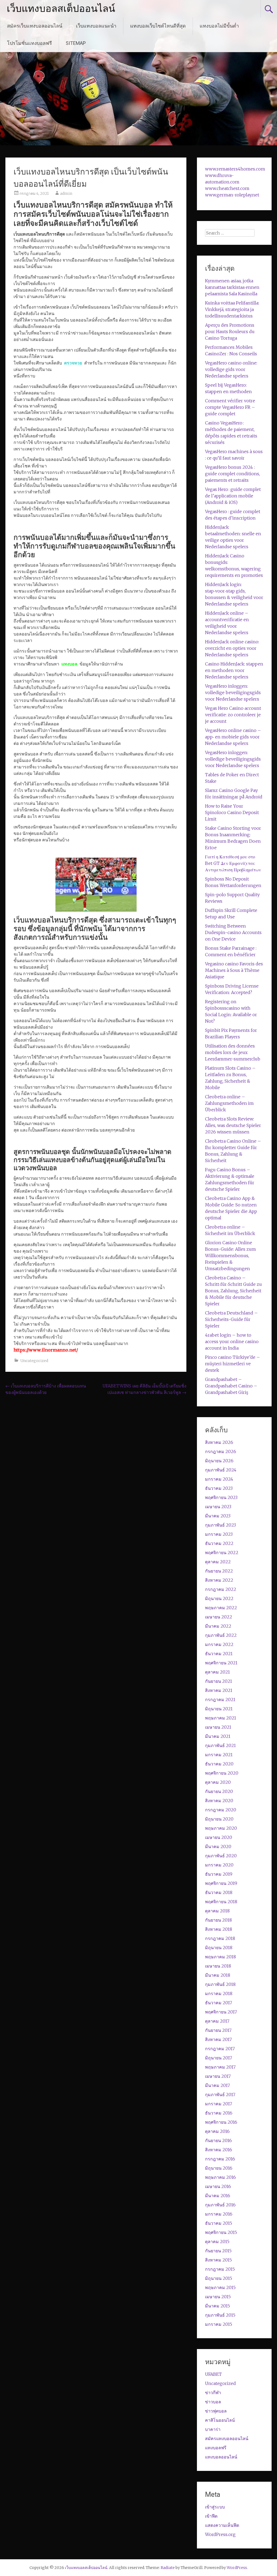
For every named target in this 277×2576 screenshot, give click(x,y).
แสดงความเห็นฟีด (222, 2525)
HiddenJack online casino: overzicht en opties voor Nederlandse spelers (232, 648)
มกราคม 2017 (219, 2104)
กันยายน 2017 (218, 2030)
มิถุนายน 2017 (219, 2058)
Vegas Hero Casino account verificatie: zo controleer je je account (233, 715)
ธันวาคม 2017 (219, 2003)
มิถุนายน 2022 (219, 1598)
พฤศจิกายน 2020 (222, 1773)
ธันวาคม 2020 (219, 1764)
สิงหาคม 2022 (219, 1580)
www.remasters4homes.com (235, 169)
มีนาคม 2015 (217, 2306)
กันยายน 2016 (218, 2140)
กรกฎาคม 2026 (221, 1451)
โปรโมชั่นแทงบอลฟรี (29, 43)
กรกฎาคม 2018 (220, 1938)
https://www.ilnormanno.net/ (46, 1350)
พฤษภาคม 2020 (221, 1828)
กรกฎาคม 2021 (220, 1700)
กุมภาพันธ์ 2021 (220, 1745)
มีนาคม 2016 (218, 2196)
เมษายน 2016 (218, 2186)
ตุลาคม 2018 (217, 1911)
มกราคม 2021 (219, 1755)
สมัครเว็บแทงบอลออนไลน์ (35, 26)
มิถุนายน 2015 (219, 2278)
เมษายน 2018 (218, 1966)
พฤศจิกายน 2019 (221, 1883)
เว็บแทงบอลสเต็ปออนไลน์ (61, 9)
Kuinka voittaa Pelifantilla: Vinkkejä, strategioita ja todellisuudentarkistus (232, 309)
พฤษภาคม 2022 (221, 1608)
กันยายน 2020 (219, 1791)
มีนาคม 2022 (218, 1626)
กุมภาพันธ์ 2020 (221, 1856)
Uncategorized (34, 1361)
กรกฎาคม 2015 (220, 2269)
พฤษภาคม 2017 (220, 2067)
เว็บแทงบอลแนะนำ (96, 26)
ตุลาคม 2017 (217, 2021)
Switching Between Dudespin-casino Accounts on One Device (233, 932)
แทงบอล (69, 664)
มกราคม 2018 (219, 1993)
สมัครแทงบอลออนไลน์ (227, 2438)
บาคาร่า (213, 2429)
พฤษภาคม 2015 (220, 2287)
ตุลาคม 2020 (218, 1782)
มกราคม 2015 (219, 2324)
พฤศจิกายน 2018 (221, 1902)
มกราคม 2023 (219, 1534)
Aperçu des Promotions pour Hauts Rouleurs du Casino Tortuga (230, 332)
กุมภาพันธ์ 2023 (220, 1525)
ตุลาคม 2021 (217, 1672)
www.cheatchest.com (227, 188)
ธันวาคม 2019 (219, 1874)
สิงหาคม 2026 (219, 1442)
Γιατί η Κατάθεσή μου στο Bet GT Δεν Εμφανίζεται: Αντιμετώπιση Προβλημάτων (233, 863)
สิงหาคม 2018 (219, 1929)
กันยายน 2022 (219, 1571)
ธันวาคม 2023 (219, 1488)
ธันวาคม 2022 (219, 1543)
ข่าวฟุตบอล (216, 2411)
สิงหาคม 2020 (219, 1801)
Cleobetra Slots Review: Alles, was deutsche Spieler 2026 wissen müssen (233, 1125)
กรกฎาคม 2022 (221, 1589)
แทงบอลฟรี (216, 2448)
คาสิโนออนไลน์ (220, 2420)
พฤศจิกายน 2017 (221, 2012)
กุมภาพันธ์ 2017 (220, 2095)
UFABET (213, 2374)
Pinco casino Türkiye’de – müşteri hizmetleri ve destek (233, 1364)
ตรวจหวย (73, 363)
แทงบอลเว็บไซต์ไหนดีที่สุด (158, 26)
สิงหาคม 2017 (218, 2039)
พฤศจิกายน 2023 (221, 1497)
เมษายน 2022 (219, 1617)
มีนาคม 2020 (218, 1846)
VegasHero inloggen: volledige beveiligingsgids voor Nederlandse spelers (233, 692)
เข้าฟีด (211, 2516)
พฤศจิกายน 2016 (221, 2122)
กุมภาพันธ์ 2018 (220, 1984)
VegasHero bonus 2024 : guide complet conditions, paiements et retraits (233, 474)
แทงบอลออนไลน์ (221, 2457)
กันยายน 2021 (219, 1681)
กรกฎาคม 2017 (220, 2049)
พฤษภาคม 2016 (220, 2177)
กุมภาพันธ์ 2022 (221, 1635)
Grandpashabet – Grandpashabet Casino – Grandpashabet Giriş (231, 1386)
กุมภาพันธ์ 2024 (221, 1470)
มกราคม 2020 (219, 1865)
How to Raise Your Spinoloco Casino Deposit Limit (232, 812)
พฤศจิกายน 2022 (222, 1553)
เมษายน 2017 (218, 2076)
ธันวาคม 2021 (219, 1654)
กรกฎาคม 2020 (221, 1810)
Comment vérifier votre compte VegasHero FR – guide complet (230, 407)
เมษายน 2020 (219, 1837)
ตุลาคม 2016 (217, 2131)
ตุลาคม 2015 (217, 2242)
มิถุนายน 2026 (219, 1461)
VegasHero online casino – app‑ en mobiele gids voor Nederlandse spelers (233, 737)
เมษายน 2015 (218, 2297)
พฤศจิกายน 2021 (221, 1663)
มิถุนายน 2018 (219, 1948)
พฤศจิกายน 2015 (221, 2232)
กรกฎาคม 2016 (220, 2159)
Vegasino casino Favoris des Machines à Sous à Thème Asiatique (234, 970)
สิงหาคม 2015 (218, 2260)
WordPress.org (220, 2534)
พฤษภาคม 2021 (221, 1718)
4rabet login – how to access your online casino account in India (232, 1341)
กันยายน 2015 (218, 2251)
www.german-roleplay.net (232, 195)
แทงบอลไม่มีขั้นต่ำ (219, 26)
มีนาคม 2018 (218, 1975)
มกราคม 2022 (219, 1644)
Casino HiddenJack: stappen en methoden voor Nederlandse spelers (234, 670)
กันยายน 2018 (218, 1920)
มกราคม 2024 (219, 1479)
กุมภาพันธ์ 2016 (220, 2205)
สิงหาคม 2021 (219, 1690)
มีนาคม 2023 (218, 1516)
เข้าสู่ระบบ (215, 2507)
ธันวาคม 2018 (219, 1892)
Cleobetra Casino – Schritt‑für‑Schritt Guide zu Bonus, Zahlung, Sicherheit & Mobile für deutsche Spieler (233, 1291)
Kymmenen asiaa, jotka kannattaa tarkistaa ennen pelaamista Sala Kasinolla (232, 287)
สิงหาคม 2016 (219, 2150)
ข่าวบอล (213, 2402)
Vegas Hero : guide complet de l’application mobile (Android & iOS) (233, 496)
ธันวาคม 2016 (219, 2113)
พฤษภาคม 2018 (220, 1957)
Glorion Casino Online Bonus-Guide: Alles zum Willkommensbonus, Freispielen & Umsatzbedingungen (230, 1256)
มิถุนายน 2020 (219, 1819)
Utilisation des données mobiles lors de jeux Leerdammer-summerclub (233, 1052)
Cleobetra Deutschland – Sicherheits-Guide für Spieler (231, 1319)
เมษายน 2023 (218, 1507)
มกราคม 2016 (219, 2214)
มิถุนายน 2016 (219, 2168)
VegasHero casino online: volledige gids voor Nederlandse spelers (231, 369)
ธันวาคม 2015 (219, 2223)
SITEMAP (76, 43)
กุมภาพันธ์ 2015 (220, 2315)
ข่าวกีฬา (213, 2393)
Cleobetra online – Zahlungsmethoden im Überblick (229, 1103)
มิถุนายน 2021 (219, 1709)
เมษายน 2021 (218, 1727)
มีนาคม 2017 (217, 2085)
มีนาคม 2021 (218, 1736)
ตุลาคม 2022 (218, 1562)
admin (66, 193)
